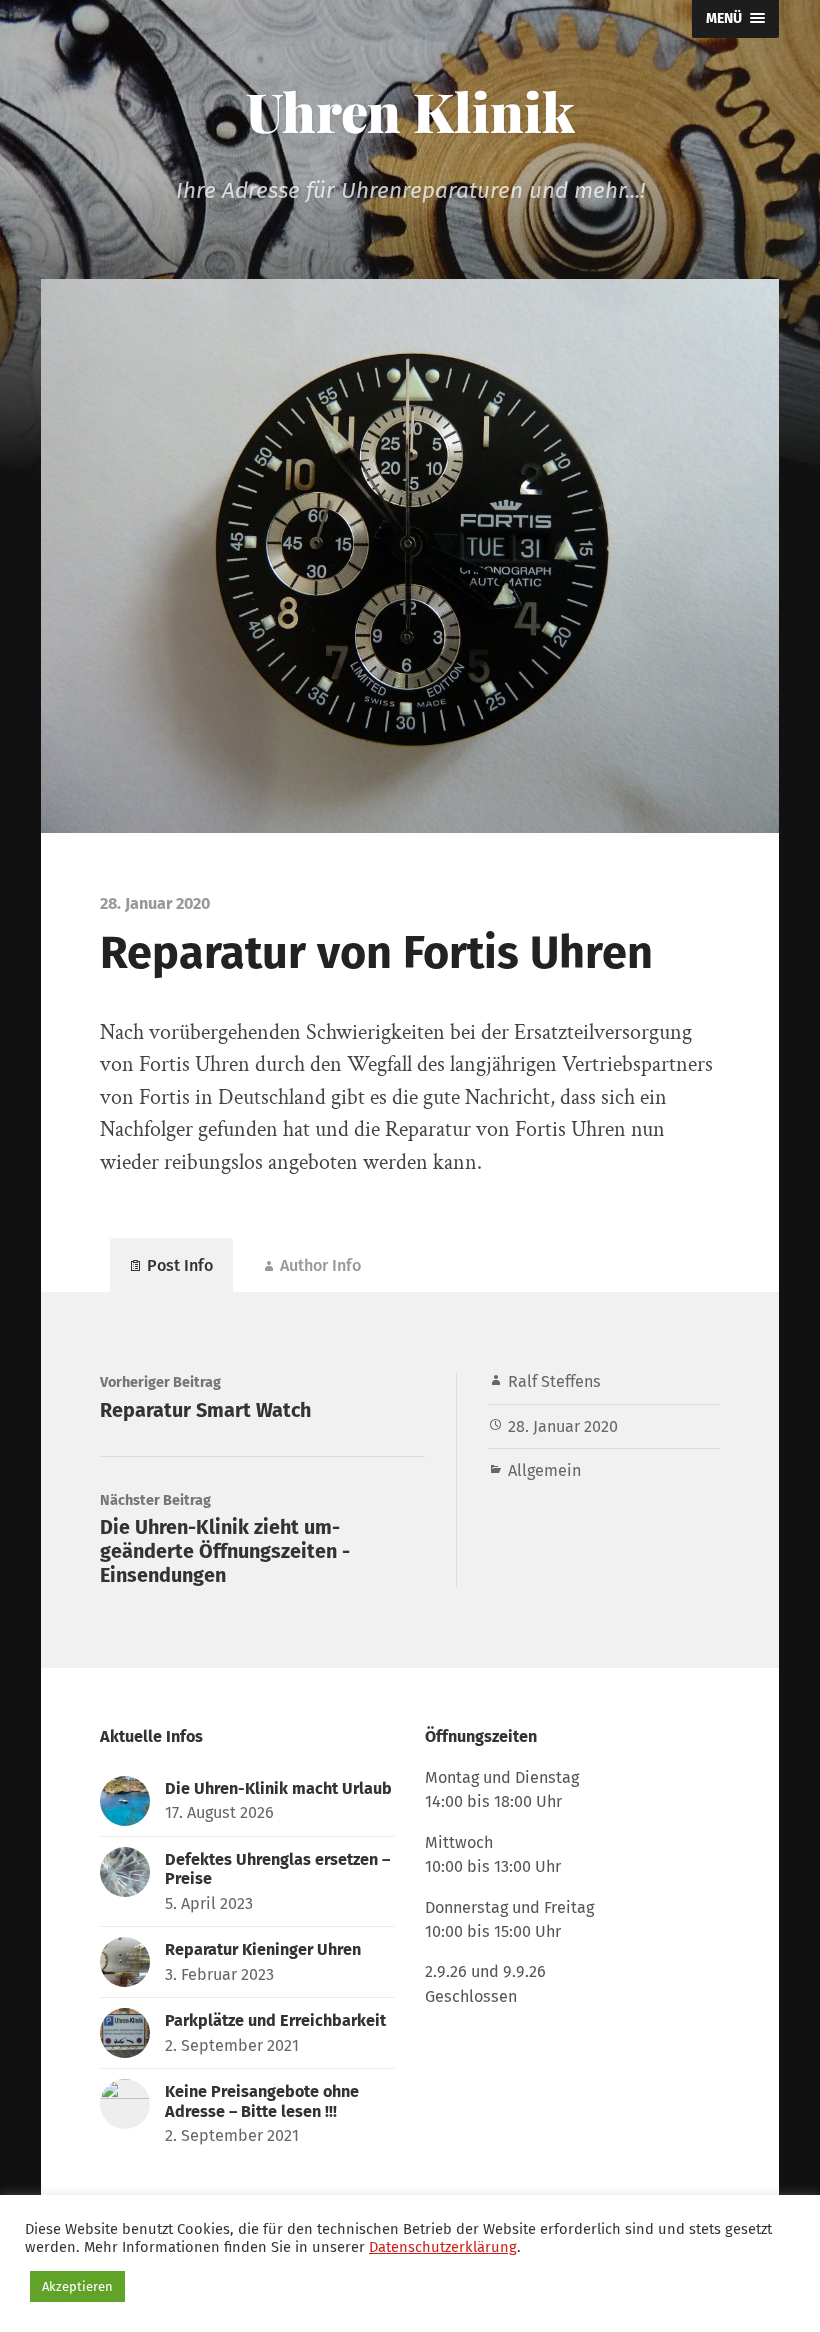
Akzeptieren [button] (77, 2286)
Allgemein (544, 1470)
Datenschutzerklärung (443, 2247)
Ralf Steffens (554, 1381)
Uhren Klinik (410, 111)
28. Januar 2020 (563, 1426)
